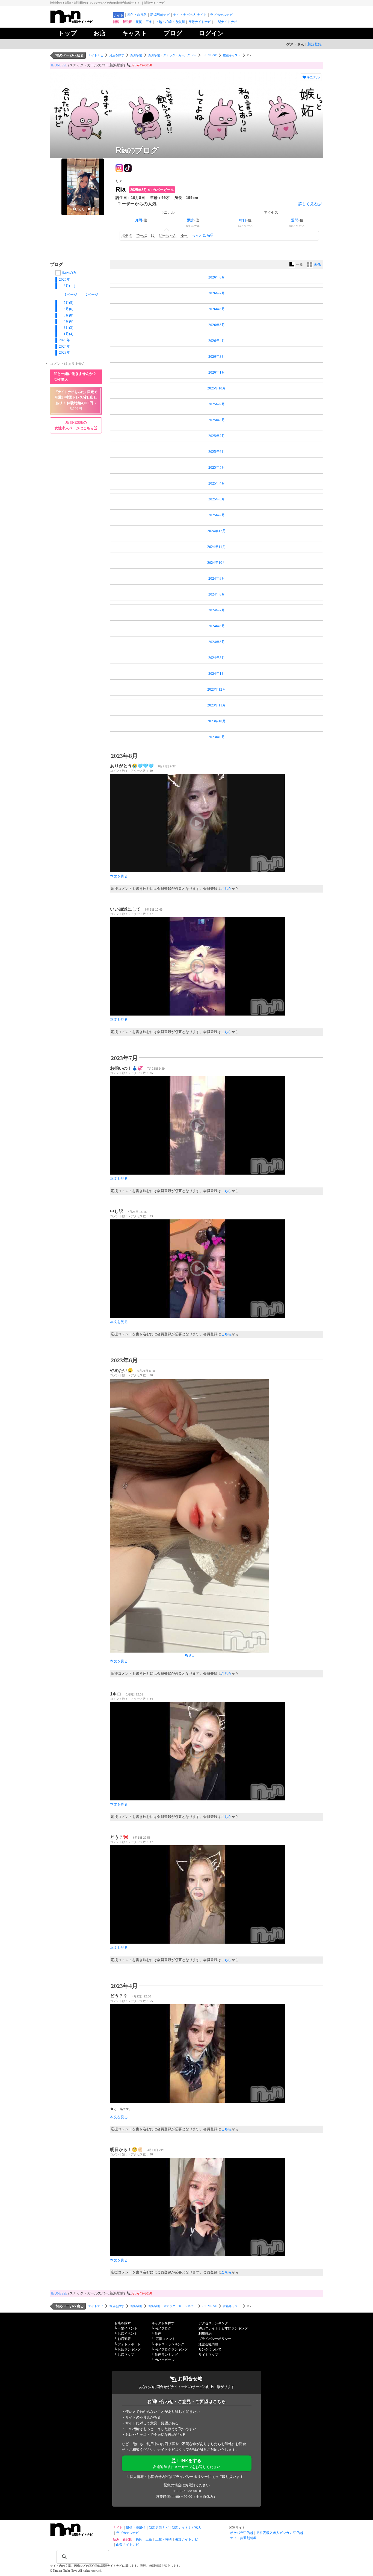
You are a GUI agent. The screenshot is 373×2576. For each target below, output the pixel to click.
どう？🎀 (119, 1837)
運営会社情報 (208, 2344)
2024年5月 (217, 642)
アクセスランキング (213, 2323)
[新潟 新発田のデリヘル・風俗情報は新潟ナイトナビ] (80, 2535)
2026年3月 (217, 357)
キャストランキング (170, 2344)
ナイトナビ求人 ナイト (190, 15)
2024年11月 (217, 547)
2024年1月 (217, 674)
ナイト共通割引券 (243, 2538)
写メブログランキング (171, 2349)
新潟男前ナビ (160, 15)
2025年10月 (217, 388)
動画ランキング (166, 2355)
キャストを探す (163, 2323)
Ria (121, 189)
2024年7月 (217, 610)
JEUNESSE (210, 55)
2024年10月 (217, 563)
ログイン (211, 33)
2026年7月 (217, 293)
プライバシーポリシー (215, 2339)
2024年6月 (217, 626)
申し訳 (117, 1211)
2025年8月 (217, 420)
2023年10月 (217, 721)
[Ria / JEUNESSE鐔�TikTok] (128, 167)
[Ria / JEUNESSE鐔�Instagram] (119, 167)
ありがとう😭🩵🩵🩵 (132, 766)
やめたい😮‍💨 (122, 1370)
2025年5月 (217, 467)
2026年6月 (217, 309)
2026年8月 (217, 277)
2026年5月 (217, 325)
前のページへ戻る (70, 55)
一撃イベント (128, 2328)
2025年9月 (217, 404)
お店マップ (126, 2355)
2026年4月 (217, 341)
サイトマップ (208, 2355)
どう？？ (119, 1996)
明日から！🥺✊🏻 (126, 2150)
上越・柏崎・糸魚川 (170, 22)
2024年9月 (217, 578)
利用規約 (205, 2334)
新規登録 (315, 44)
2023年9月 (217, 737)
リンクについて (210, 2349)
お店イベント (128, 2334)
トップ (68, 33)
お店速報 (124, 2339)
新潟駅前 (136, 55)
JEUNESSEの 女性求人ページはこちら (74, 425)
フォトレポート (129, 2344)
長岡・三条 (144, 22)
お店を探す (117, 55)
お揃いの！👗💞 (126, 1068)
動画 (158, 2334)
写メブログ (163, 2328)
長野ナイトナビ (200, 22)
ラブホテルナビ (221, 15)
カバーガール (165, 2360)
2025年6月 (217, 452)
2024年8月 (217, 594)
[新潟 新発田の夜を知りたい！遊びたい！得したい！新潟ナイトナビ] (80, 22)
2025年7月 (217, 436)
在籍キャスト (232, 55)
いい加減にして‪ (125, 909)
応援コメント (165, 2339)
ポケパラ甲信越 (242, 2533)
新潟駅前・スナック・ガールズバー (172, 55)
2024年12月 (217, 531)
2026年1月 (217, 372)
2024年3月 (217, 658)
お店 (100, 33)
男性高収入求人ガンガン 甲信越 (280, 2533)
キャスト (135, 33)
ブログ (173, 33)
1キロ (116, 1694)
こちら (226, 889)
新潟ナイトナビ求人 (187, 2528)
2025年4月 (217, 483)
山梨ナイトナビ (226, 22)
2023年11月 (217, 705)
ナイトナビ (96, 55)
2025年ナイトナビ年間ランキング (223, 2328)
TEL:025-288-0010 (187, 2491)
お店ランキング (129, 2349)
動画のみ (69, 273)
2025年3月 (217, 499)
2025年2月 (217, 515)
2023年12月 (217, 689)
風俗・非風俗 (137, 15)
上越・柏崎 (164, 2539)
